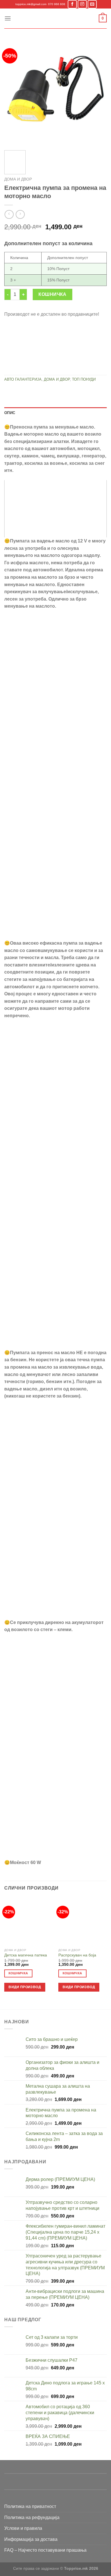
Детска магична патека (26, 1955)
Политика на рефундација (32, 2517)
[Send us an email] (92, 4)
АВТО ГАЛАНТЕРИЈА (23, 379)
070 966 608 (57, 4)
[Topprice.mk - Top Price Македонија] (55, 18)
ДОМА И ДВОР (18, 179)
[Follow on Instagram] (82, 4)
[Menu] (8, 18)
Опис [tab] (10, 413)
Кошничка (53, 294)
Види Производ (25, 1987)
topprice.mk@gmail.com (31, 4)
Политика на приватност (30, 2506)
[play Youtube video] (55, 509)
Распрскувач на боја (77, 1955)
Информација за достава (31, 2539)
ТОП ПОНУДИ (84, 379)
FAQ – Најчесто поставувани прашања (45, 2550)
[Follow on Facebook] (72, 4)
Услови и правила (23, 2528)
